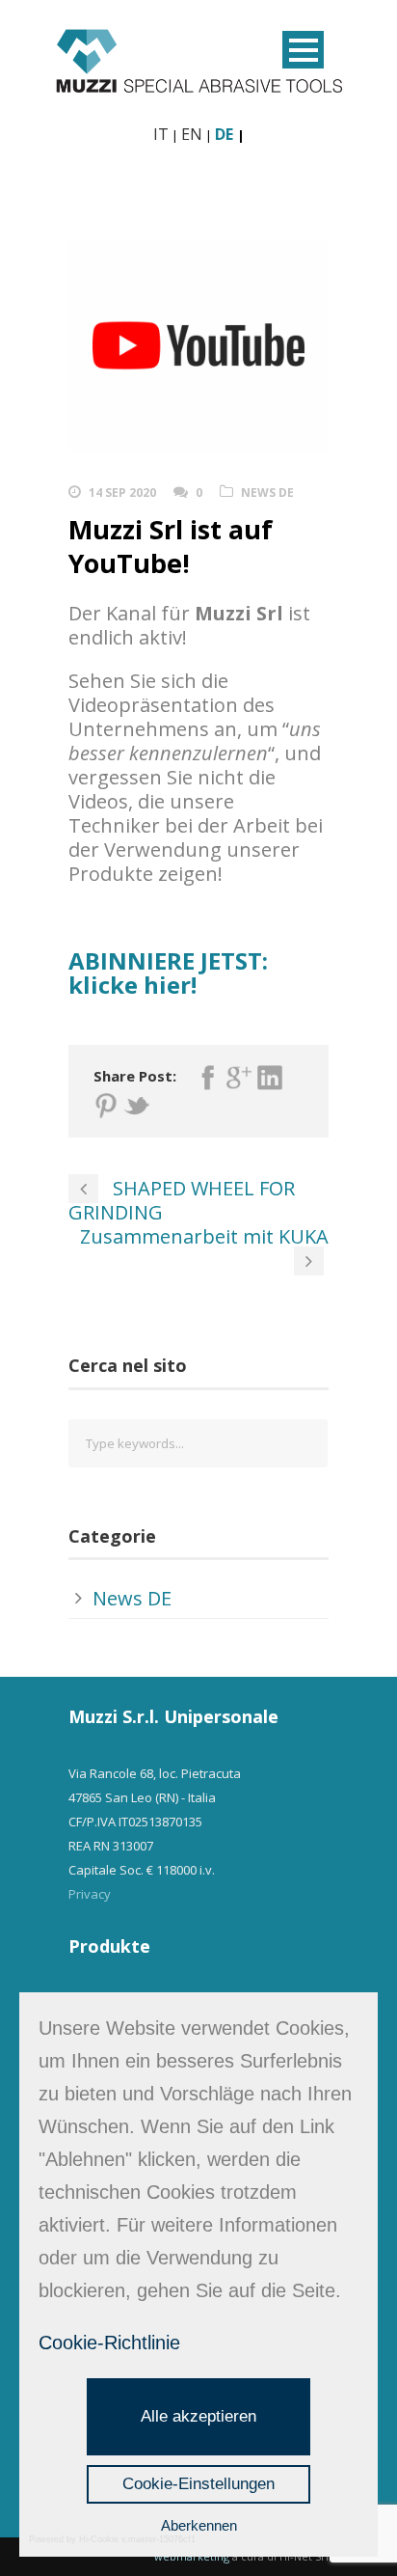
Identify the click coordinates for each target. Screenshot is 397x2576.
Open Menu (303, 50)
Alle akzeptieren (198, 2416)
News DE (267, 493)
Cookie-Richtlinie (109, 2343)
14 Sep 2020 (122, 493)
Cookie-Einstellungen (198, 2484)
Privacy (90, 1894)
